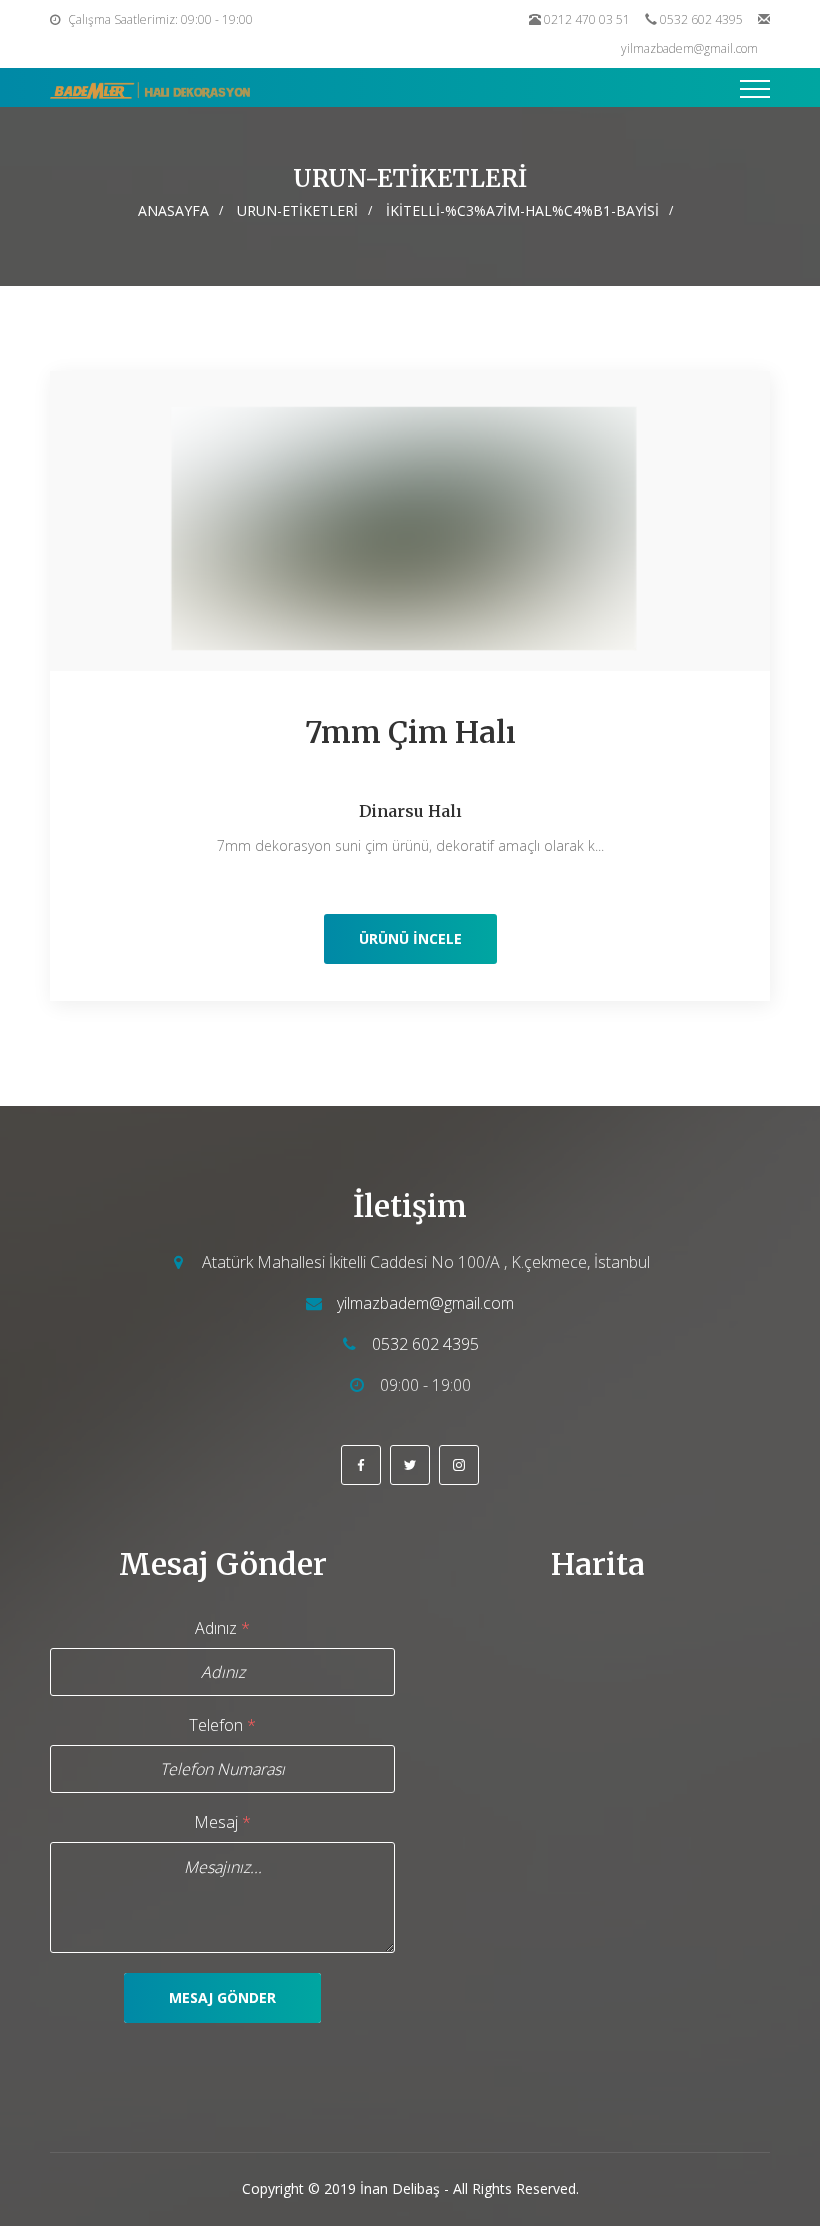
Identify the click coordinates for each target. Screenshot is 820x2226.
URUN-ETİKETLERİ (297, 210)
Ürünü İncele (410, 938)
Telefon (222, 1725)
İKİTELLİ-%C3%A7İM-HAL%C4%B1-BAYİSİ (522, 210)
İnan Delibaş (400, 2188)
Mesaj (222, 1822)
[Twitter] (410, 1465)
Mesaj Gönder (222, 1997)
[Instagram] (459, 1465)
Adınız (222, 1628)
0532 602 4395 (701, 19)
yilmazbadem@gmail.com (689, 48)
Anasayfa (173, 210)
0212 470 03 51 (587, 19)
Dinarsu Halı (410, 811)
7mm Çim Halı (410, 732)
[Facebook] (361, 1465)
